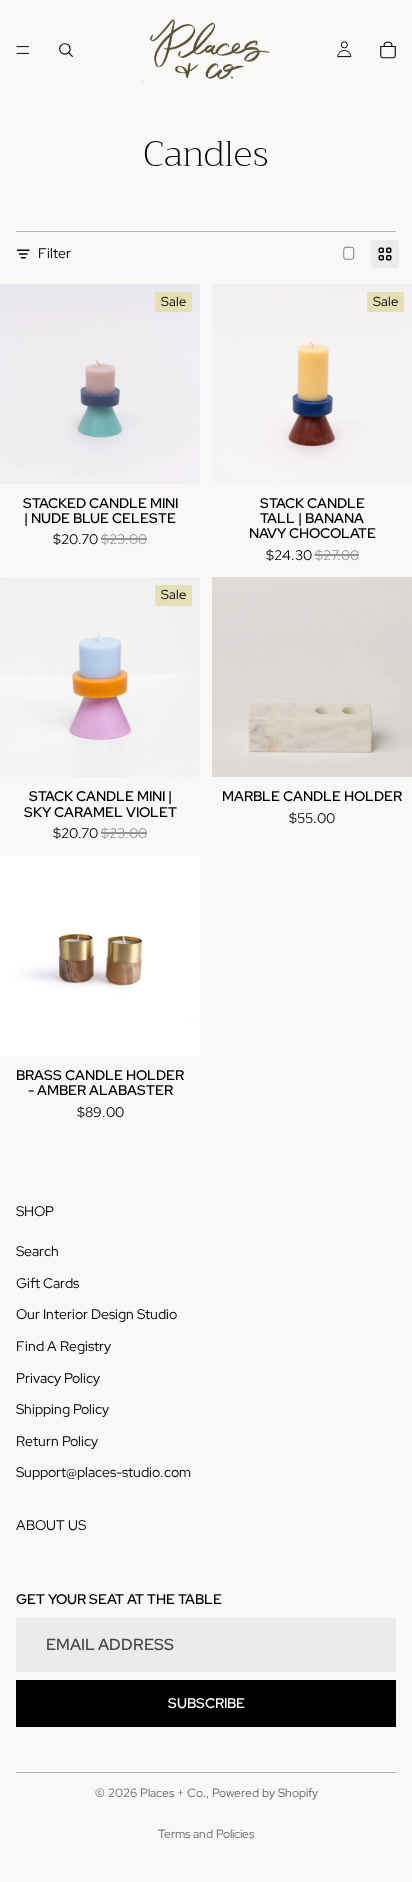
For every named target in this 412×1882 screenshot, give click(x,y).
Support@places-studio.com (103, 1472)
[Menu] (23, 50)
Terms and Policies (206, 1834)
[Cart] (388, 50)
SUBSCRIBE (206, 1703)
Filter (54, 253)
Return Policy (57, 1441)
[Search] (66, 50)
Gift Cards (47, 1283)
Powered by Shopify (265, 1793)
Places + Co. (173, 1793)
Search (37, 1251)
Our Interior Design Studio (96, 1314)
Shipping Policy (62, 1409)
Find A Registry (63, 1346)
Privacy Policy (58, 1378)
